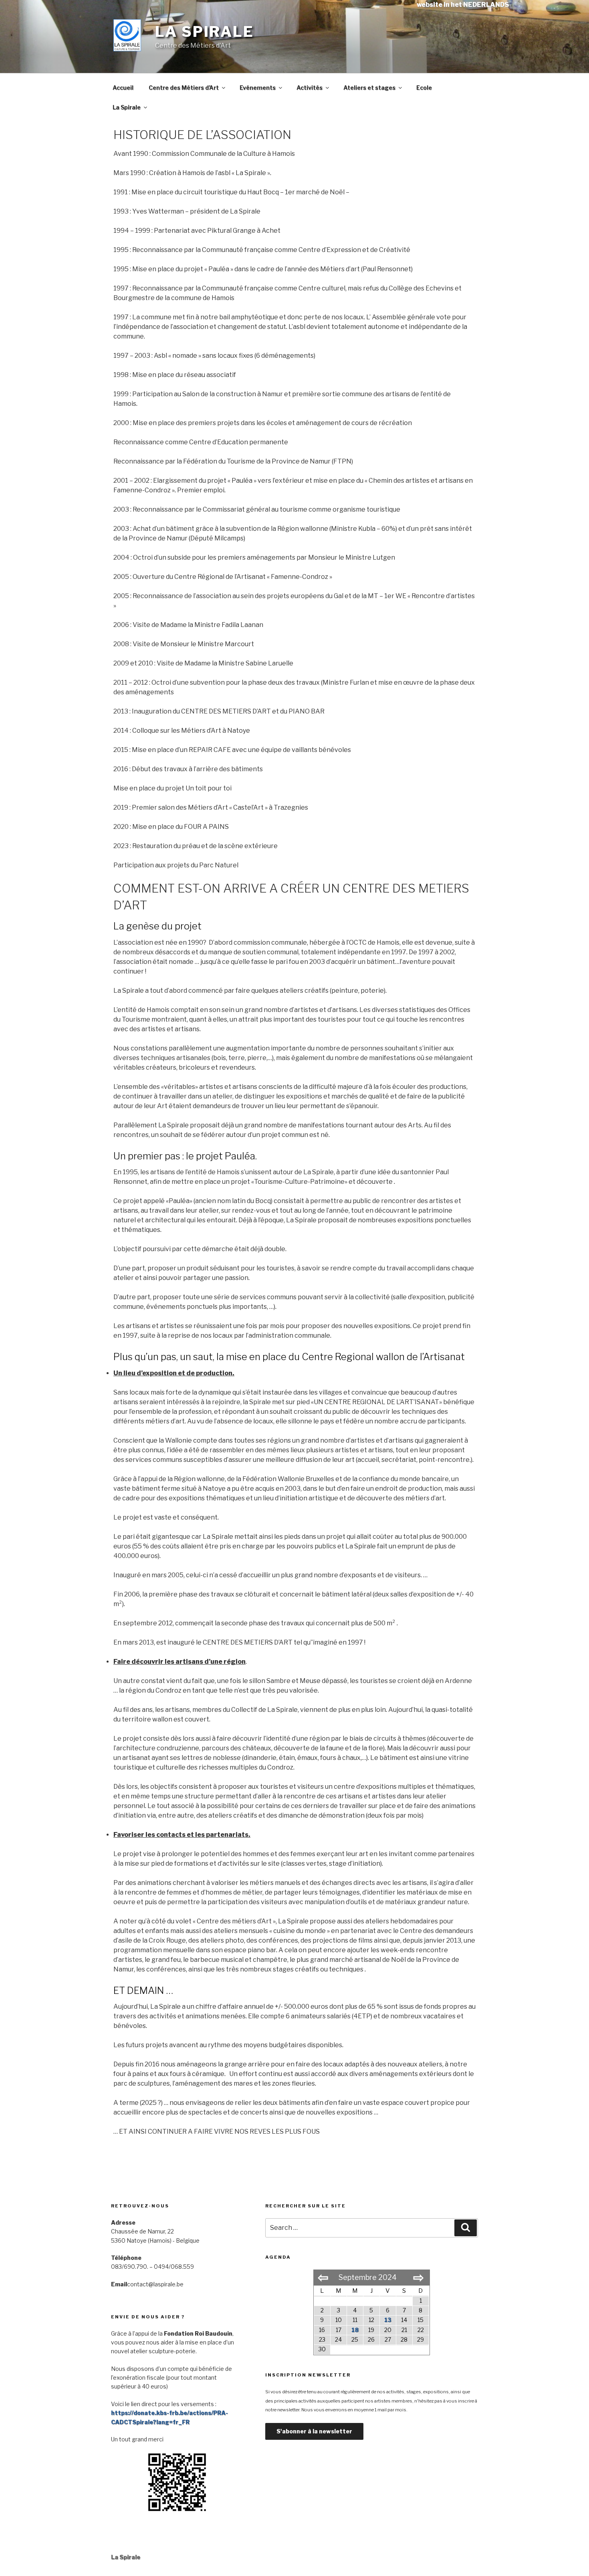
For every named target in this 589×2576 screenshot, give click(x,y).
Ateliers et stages (369, 88)
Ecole (424, 88)
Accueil (123, 88)
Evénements (258, 88)
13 (388, 2320)
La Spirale (205, 32)
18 (355, 2330)
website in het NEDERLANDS (463, 5)
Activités (310, 88)
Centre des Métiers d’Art (184, 88)
